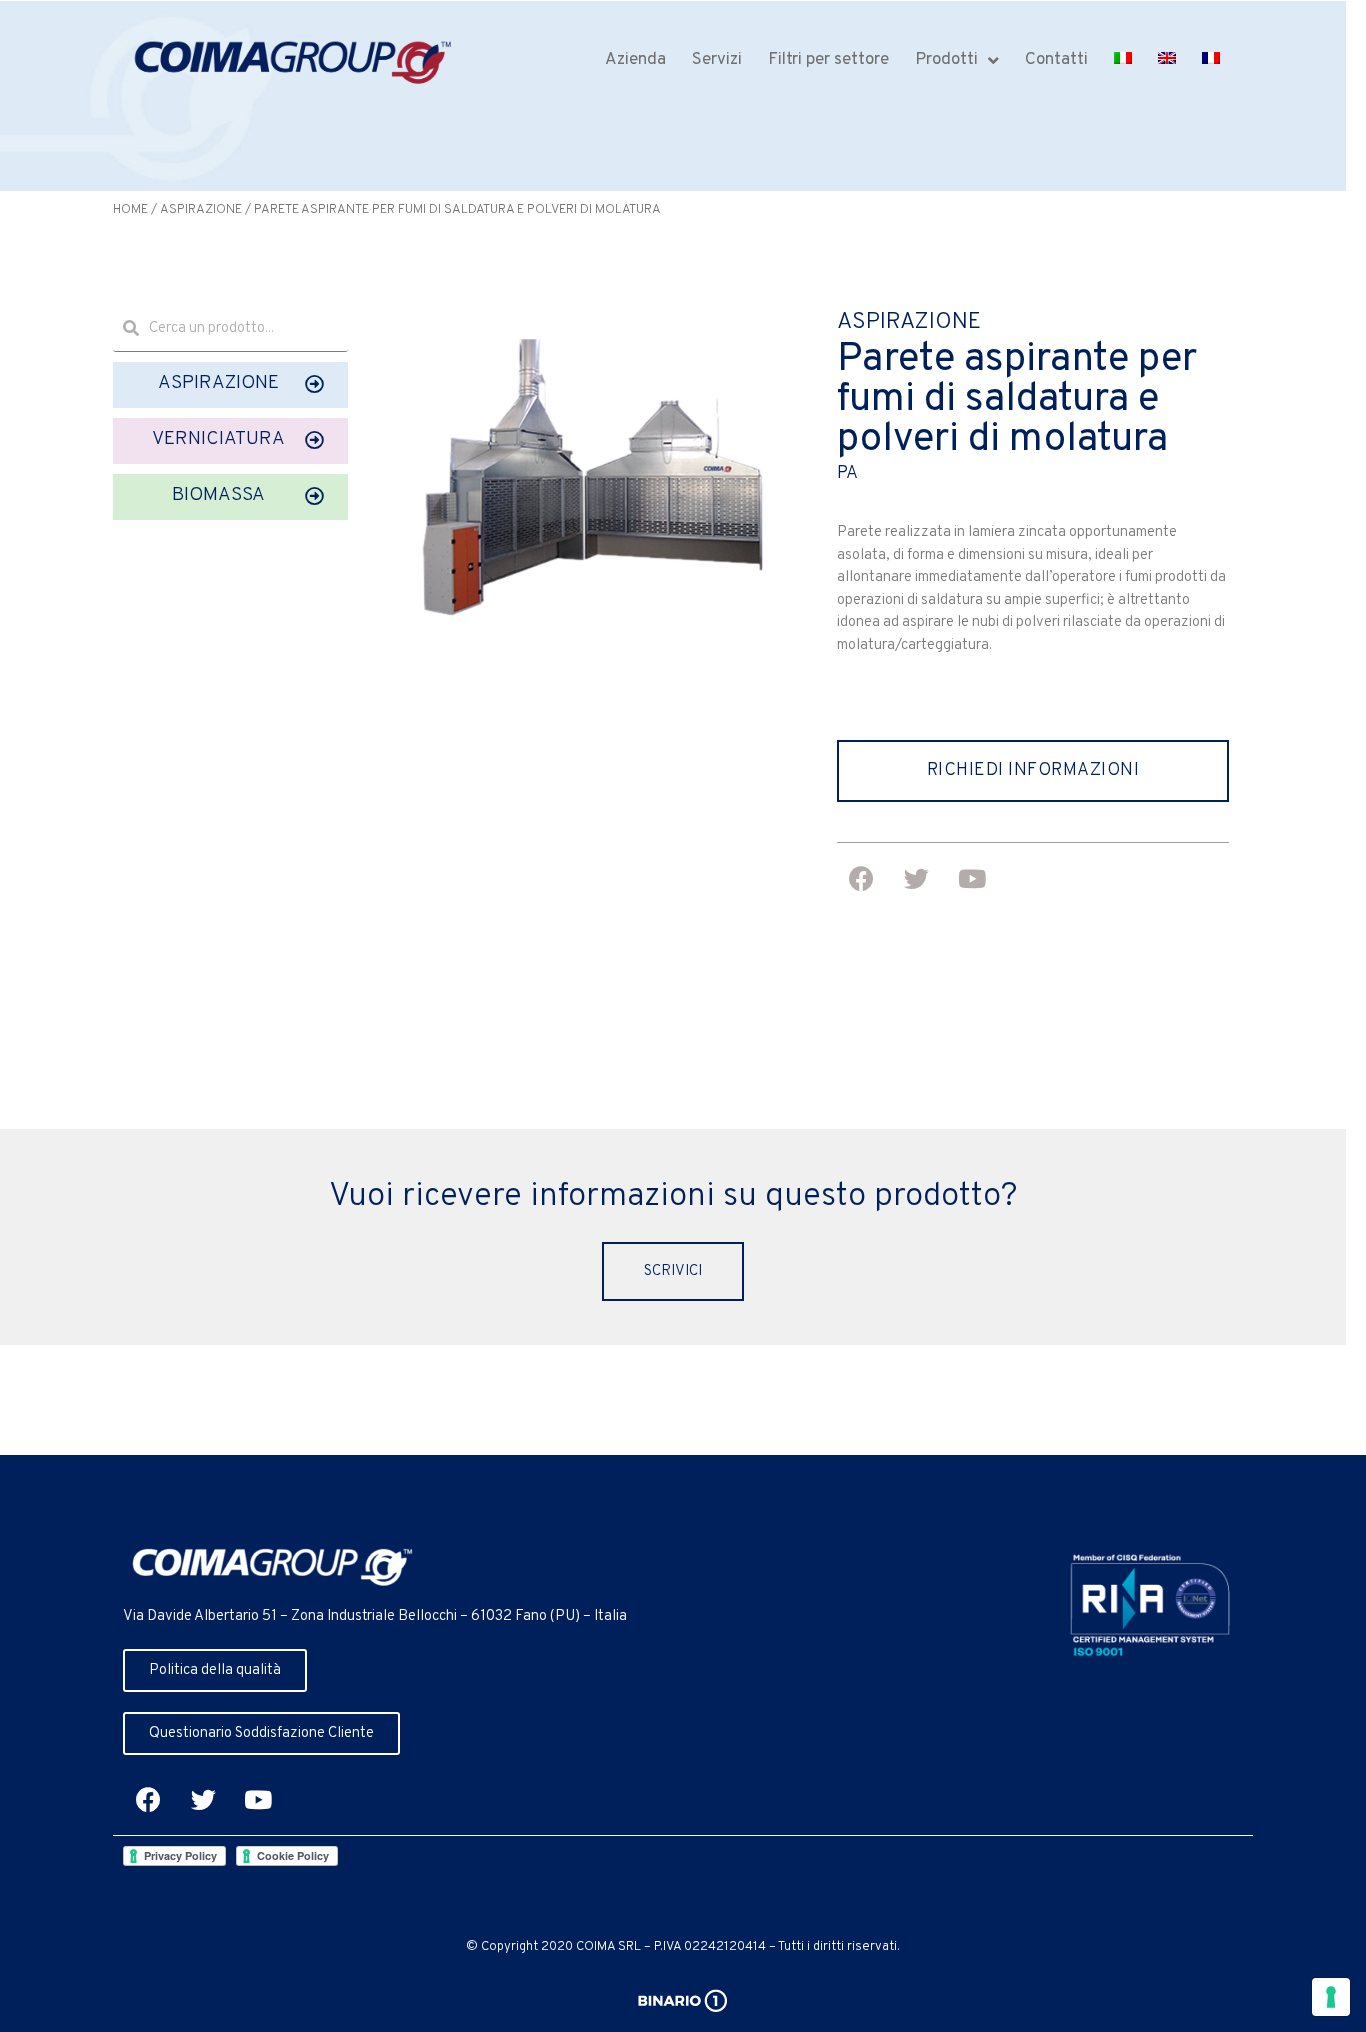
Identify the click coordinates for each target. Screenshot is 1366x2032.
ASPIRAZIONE (201, 210)
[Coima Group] (293, 63)
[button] (230, 385)
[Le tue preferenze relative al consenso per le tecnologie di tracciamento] (1331, 1997)
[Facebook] (148, 1800)
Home (130, 210)
